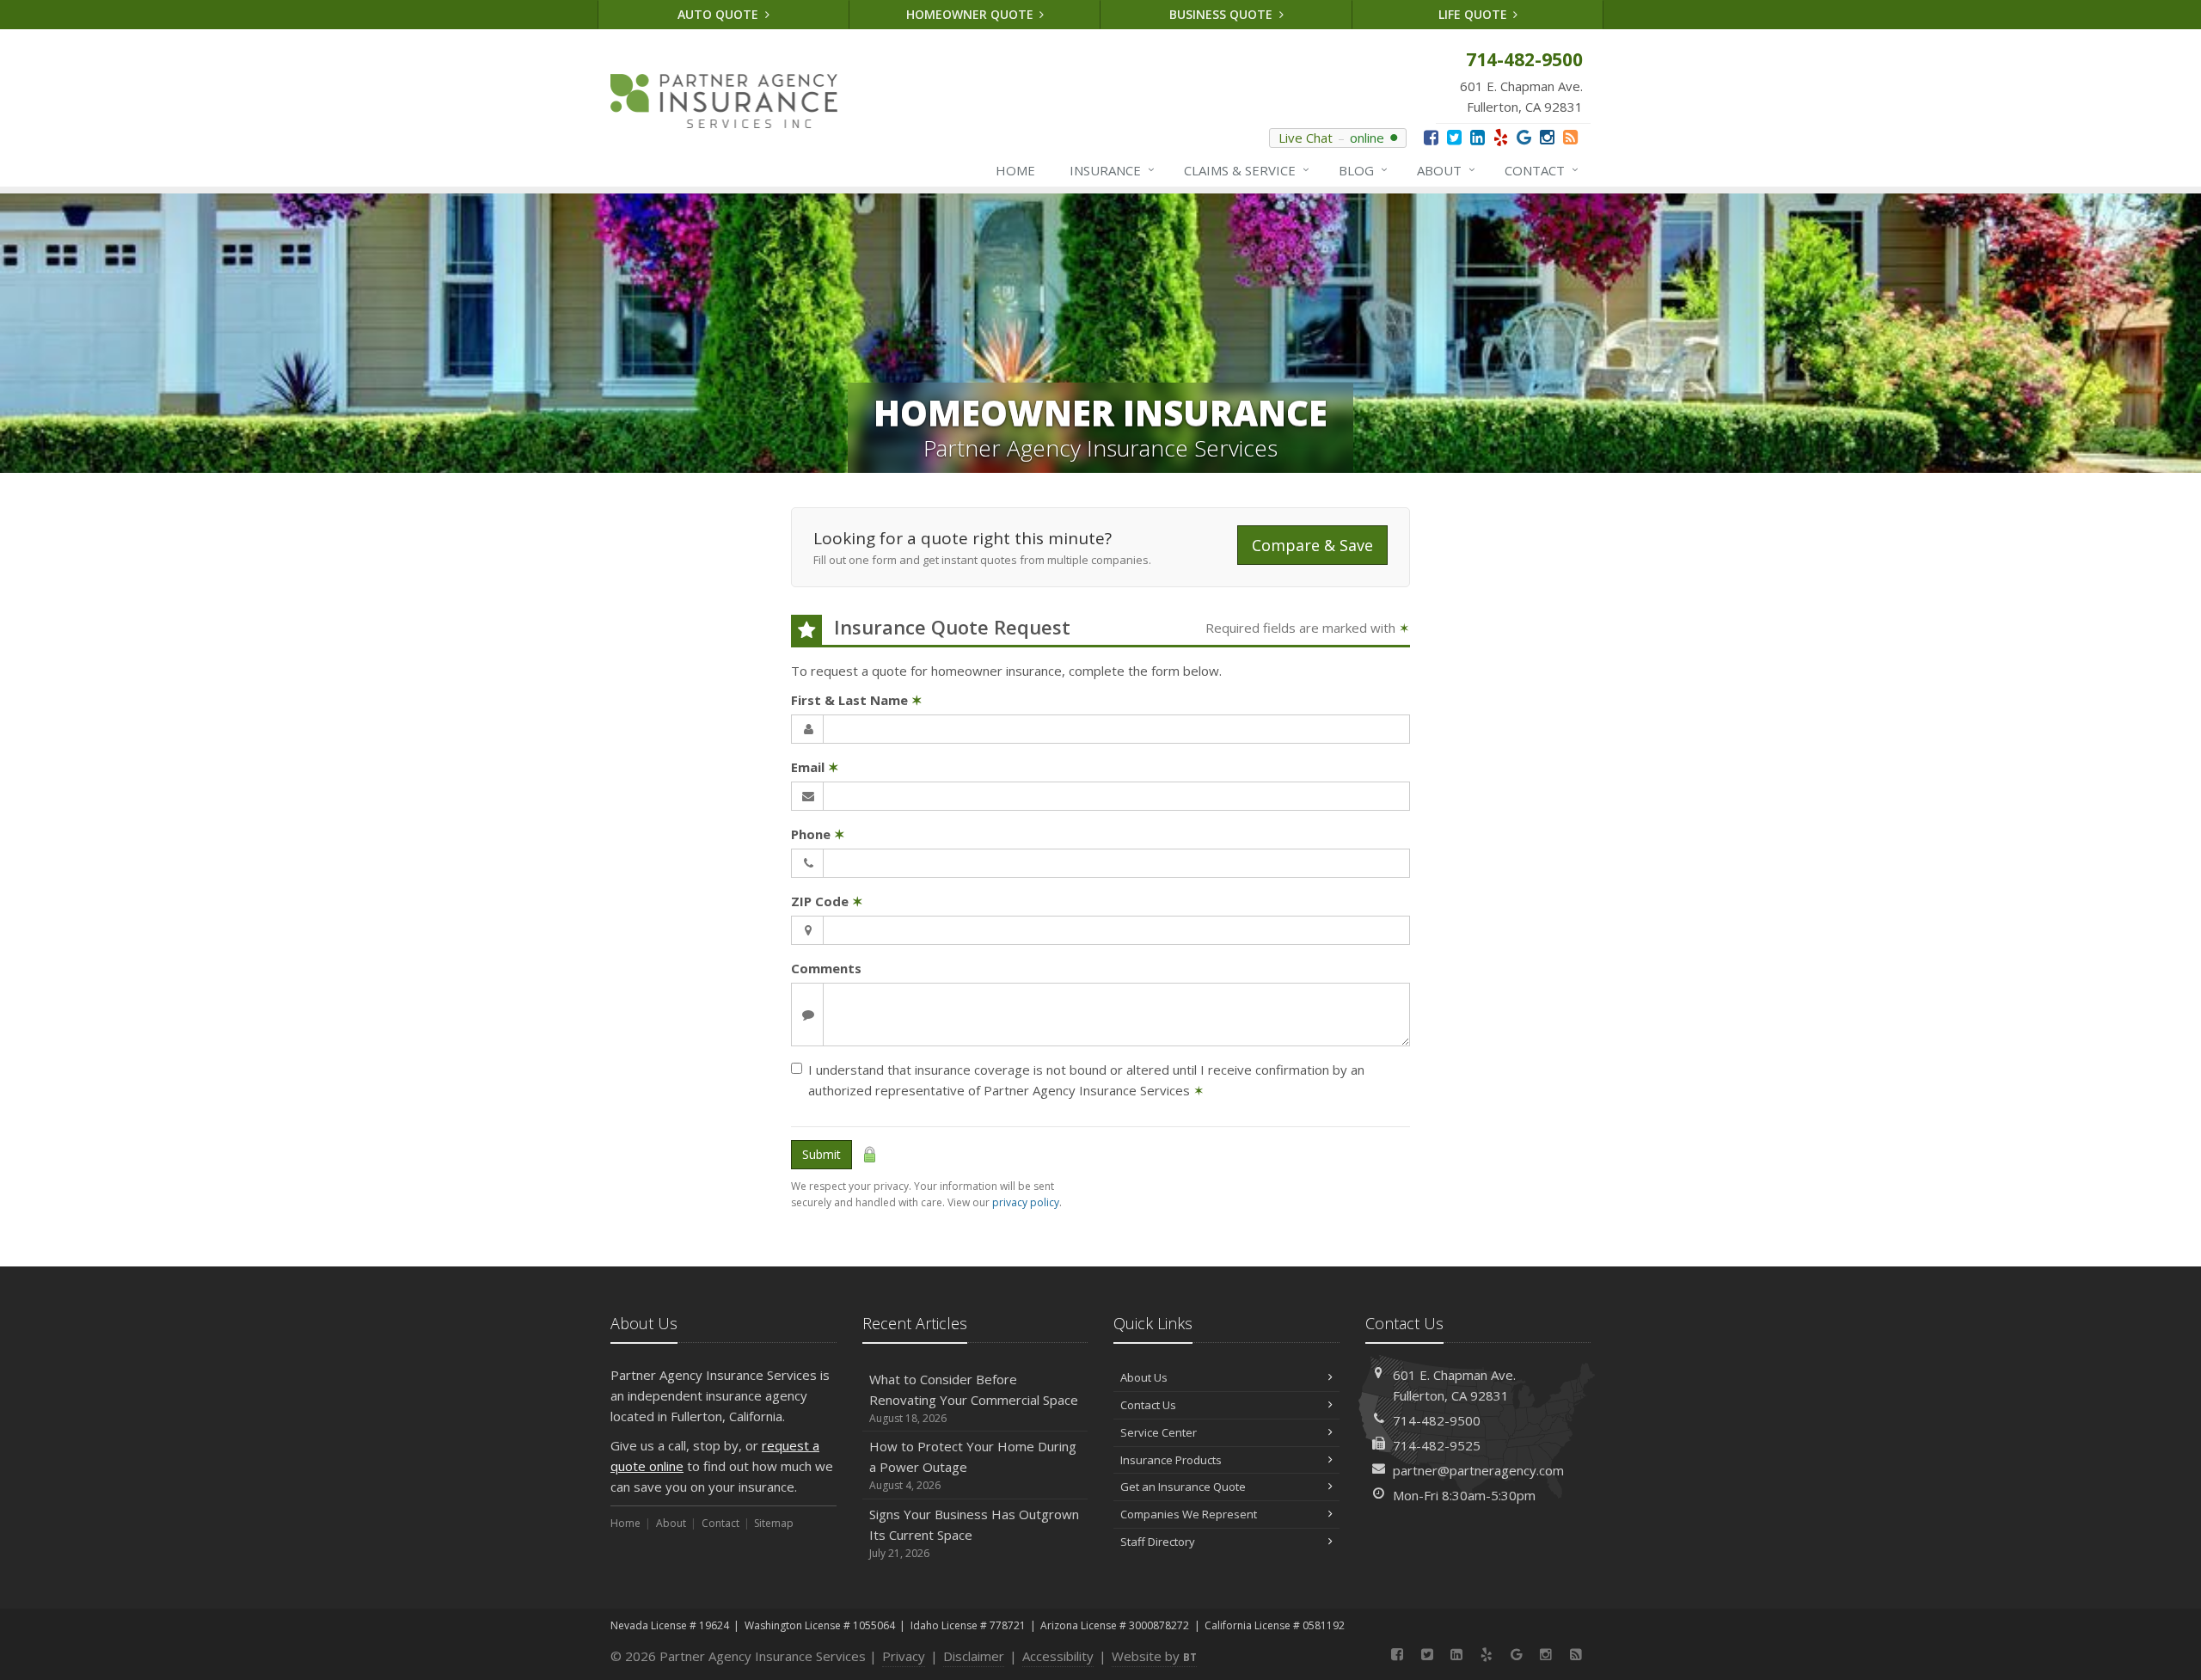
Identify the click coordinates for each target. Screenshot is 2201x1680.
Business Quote (1223, 14)
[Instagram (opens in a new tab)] (1547, 137)
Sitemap (774, 1523)
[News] (1570, 137)
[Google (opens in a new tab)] (1524, 137)
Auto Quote (720, 14)
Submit (822, 1154)
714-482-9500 (1437, 1420)
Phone (818, 834)
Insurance (1112, 170)
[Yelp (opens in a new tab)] (1501, 137)
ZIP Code (827, 901)
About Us (1144, 1377)
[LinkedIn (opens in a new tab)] (1478, 137)
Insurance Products (1171, 1460)
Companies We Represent (1189, 1514)
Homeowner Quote (972, 14)
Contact (1542, 170)
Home (1015, 170)
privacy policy (1026, 1202)
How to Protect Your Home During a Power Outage (973, 1465)
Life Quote (1474, 14)
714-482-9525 (1437, 1445)
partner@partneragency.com (1478, 1470)
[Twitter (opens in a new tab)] (1454, 137)
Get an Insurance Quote (1183, 1487)
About (1446, 170)
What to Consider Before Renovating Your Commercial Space (974, 1398)
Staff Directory (1158, 1542)
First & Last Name (857, 700)
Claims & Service (1247, 170)
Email (815, 767)
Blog (1363, 170)
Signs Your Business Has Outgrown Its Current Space (974, 1533)
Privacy (904, 1656)
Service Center (1159, 1432)
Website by (1154, 1656)
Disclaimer (974, 1656)
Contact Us (1148, 1405)
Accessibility (1058, 1656)
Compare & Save (1312, 545)
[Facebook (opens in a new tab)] (1431, 137)
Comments (826, 968)
